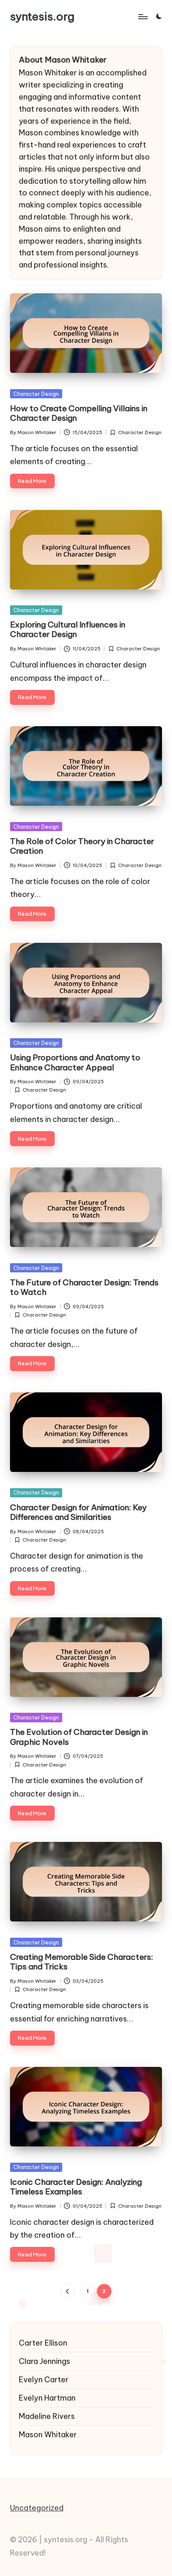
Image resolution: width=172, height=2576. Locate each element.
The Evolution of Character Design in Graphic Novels (79, 1737)
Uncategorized (37, 2508)
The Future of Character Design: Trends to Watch (84, 1287)
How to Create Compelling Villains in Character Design (79, 413)
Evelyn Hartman (47, 2398)
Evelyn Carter (44, 2380)
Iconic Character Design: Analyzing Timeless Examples (76, 2187)
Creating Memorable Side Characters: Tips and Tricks (82, 1962)
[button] (68, 2291)
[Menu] (142, 16)
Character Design (36, 394)
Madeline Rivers (47, 2416)
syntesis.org (42, 16)
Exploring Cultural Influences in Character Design (68, 629)
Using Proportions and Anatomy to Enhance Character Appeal (75, 1062)
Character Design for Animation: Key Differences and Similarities (78, 1512)
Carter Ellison (43, 2343)
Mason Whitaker (48, 2435)
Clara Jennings (44, 2361)
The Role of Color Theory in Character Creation (82, 846)
